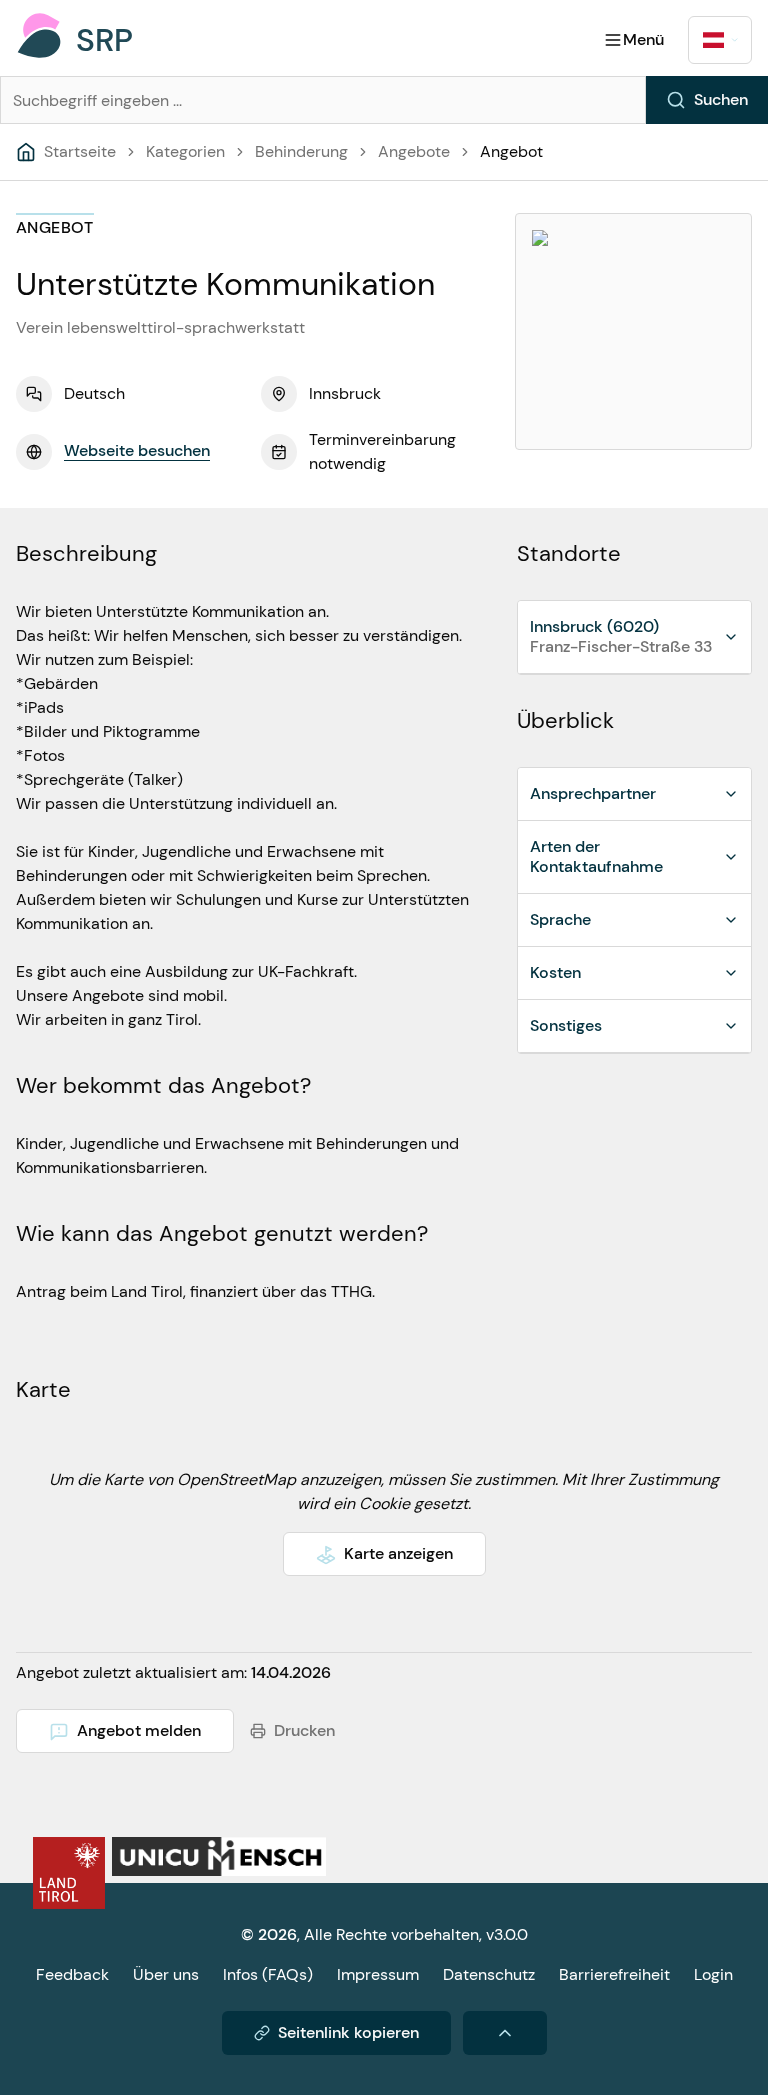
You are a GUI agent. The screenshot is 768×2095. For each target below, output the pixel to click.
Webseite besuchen (137, 450)
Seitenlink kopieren (348, 2032)
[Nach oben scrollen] (505, 2033)
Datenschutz (489, 1974)
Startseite (80, 151)
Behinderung (301, 151)
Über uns (166, 1974)
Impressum (378, 1974)
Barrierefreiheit (614, 1974)
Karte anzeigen (398, 1553)
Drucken (304, 1730)
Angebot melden (139, 1730)
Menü (643, 39)
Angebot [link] (511, 151)
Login (713, 1974)
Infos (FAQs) (268, 1974)
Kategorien (185, 151)
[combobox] (720, 40)
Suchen (721, 99)
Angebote (414, 151)
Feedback (72, 1974)
